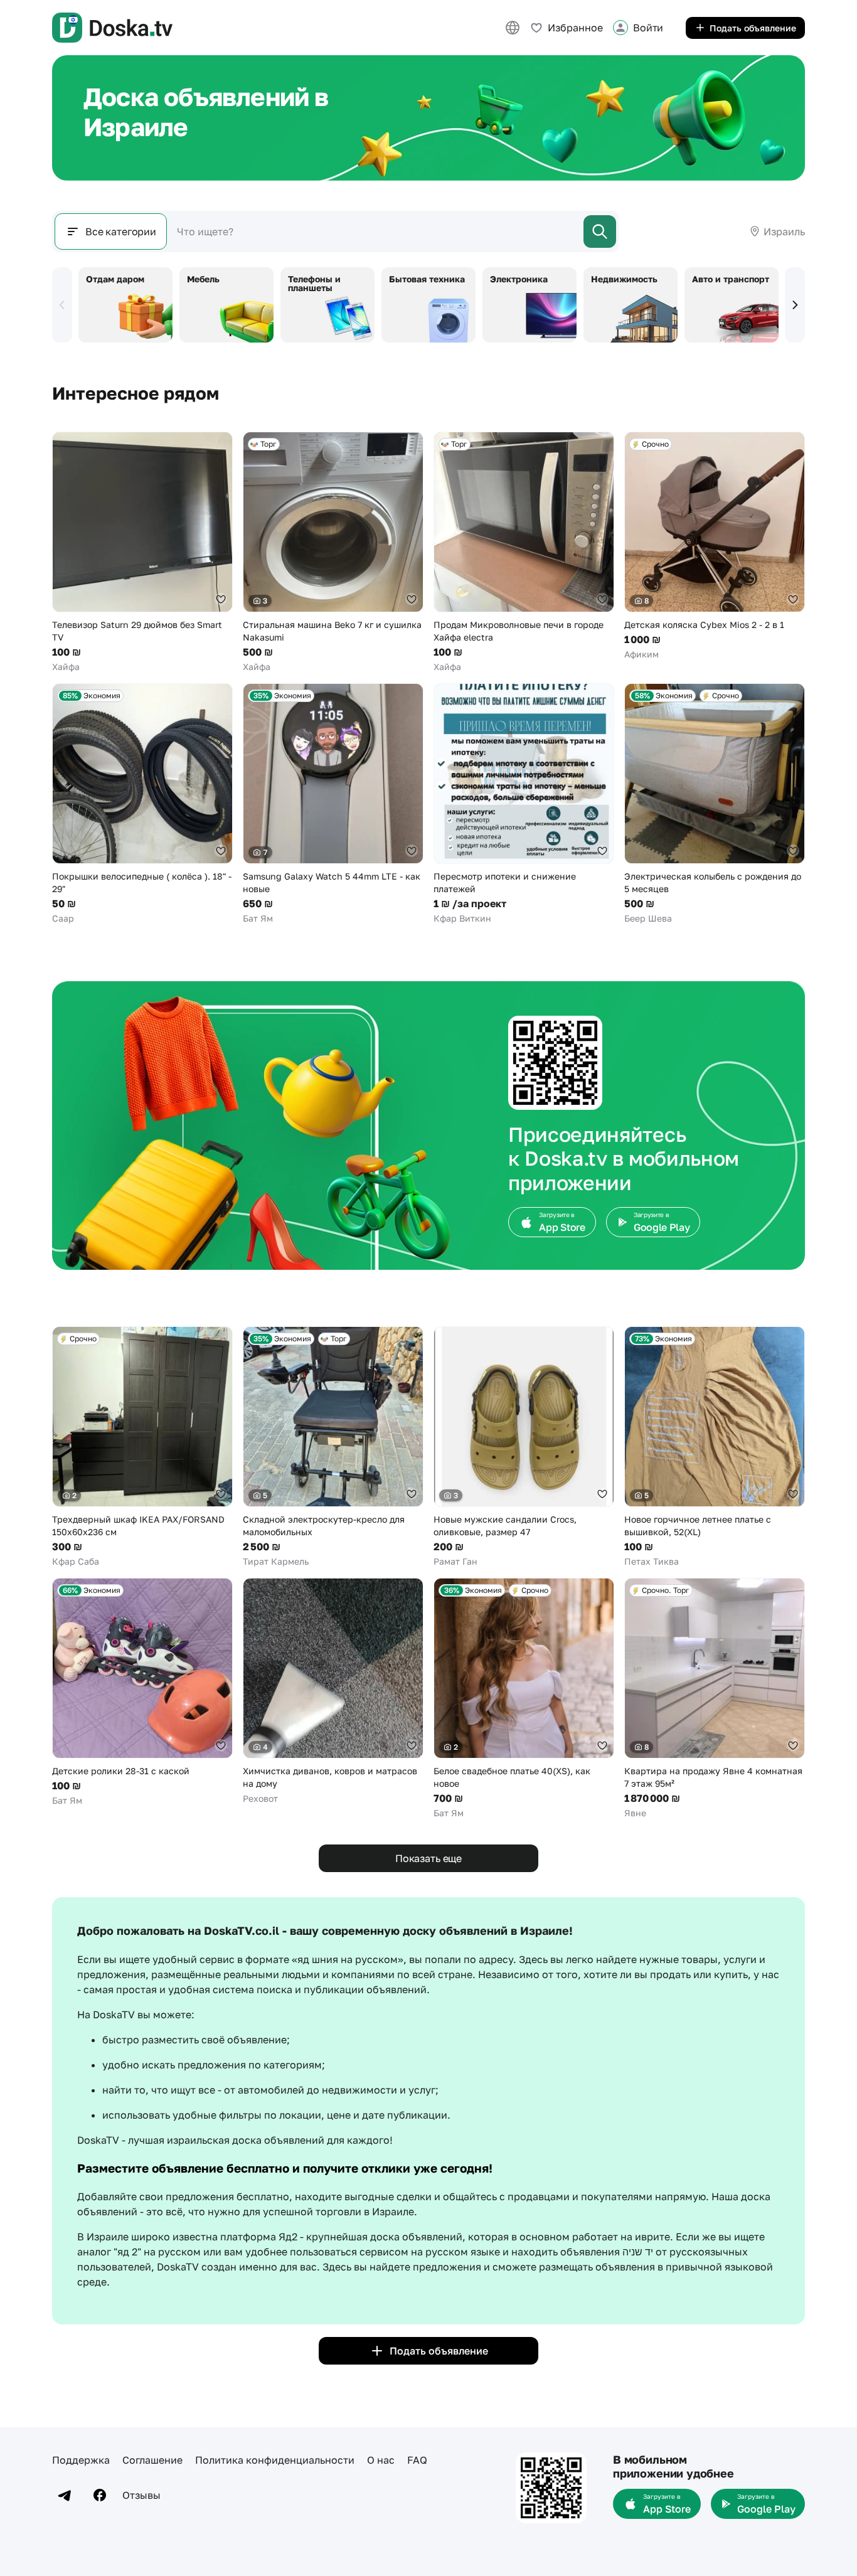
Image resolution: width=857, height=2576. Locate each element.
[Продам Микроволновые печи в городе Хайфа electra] (524, 552)
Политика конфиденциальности (275, 2460)
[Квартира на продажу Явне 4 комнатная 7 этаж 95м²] (715, 1699)
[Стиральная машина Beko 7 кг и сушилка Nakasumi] (333, 552)
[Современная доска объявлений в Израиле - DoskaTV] (112, 28)
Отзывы (141, 2495)
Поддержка (81, 2460)
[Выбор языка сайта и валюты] (513, 28)
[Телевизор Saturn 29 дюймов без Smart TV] (142, 552)
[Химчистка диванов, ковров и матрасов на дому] (333, 1691)
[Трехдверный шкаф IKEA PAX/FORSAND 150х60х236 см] (142, 1447)
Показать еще (428, 1858)
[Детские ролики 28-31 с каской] (142, 1692)
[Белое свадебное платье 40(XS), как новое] (524, 1699)
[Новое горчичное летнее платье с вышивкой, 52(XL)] (715, 1447)
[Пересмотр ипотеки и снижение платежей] (524, 804)
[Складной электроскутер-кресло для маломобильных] (333, 1447)
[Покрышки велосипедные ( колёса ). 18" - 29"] (142, 804)
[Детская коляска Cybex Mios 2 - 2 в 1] (715, 546)
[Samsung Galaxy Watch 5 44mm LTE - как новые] (333, 804)
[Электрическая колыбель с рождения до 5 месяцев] (715, 804)
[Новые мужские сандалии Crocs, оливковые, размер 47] (524, 1447)
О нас (381, 2460)
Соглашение (152, 2460)
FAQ (417, 2460)
